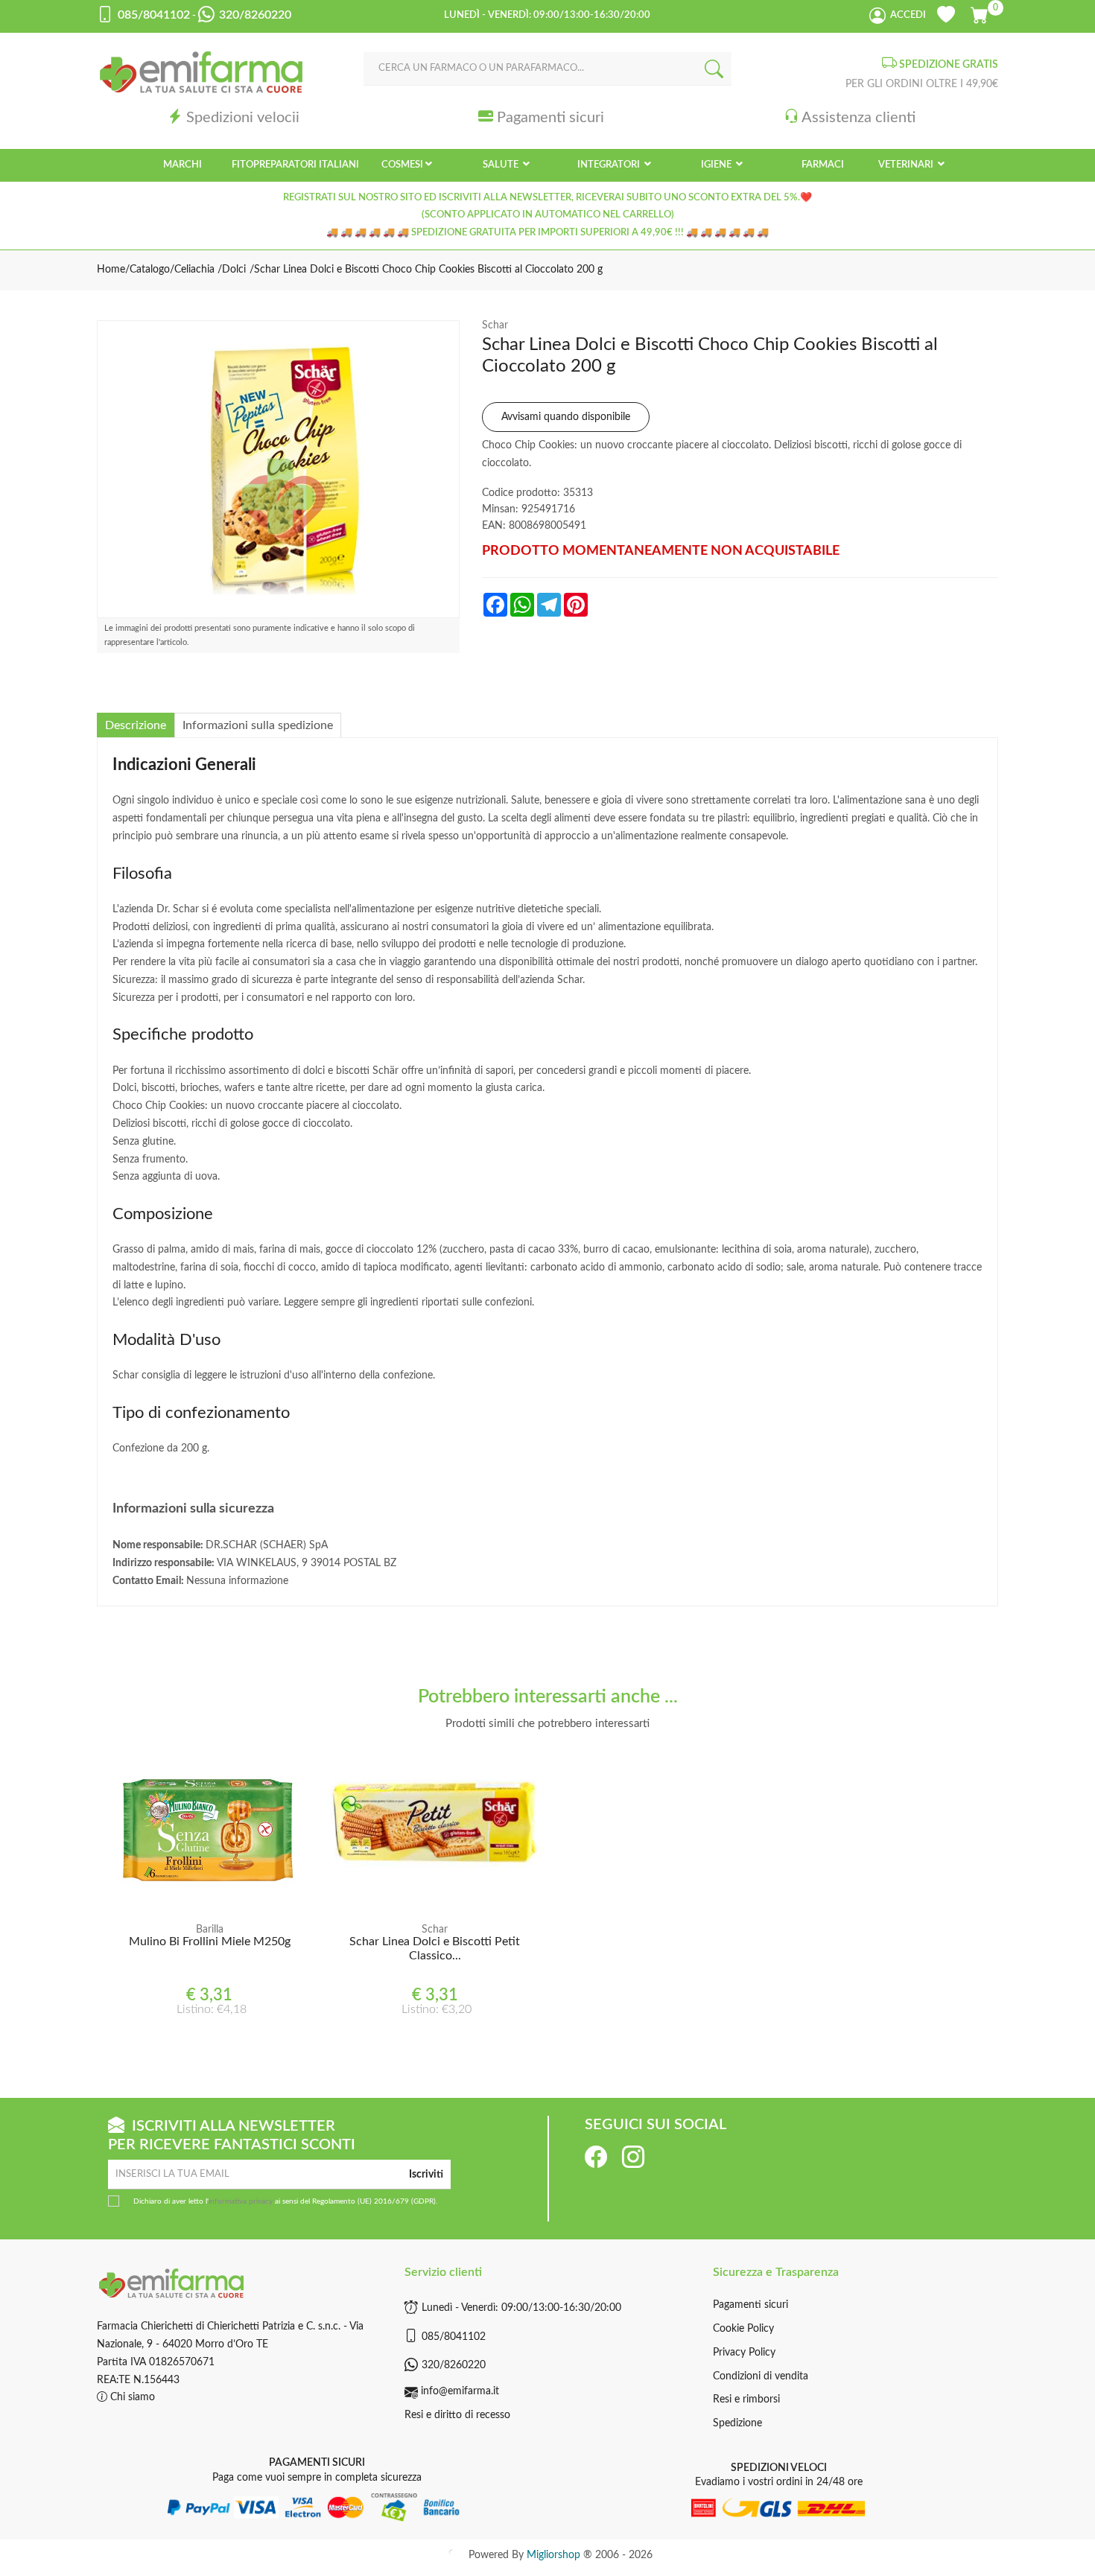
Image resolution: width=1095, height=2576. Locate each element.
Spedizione (737, 2423)
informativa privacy (241, 2201)
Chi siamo (131, 2397)
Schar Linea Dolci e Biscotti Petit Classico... (435, 1949)
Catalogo (150, 270)
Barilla (210, 1930)
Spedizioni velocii (243, 117)
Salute (502, 165)
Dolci (234, 270)
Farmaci (823, 165)
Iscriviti (426, 2175)
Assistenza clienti (858, 117)
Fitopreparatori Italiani (295, 165)
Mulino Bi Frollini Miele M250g (210, 1941)
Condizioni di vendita (761, 2376)
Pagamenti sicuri (550, 117)
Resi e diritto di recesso (457, 2415)
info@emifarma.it (460, 2391)
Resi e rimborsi (746, 2400)
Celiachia (196, 270)
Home (111, 270)
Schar (495, 325)
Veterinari (907, 165)
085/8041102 (454, 2337)
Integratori (610, 165)
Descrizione (136, 725)
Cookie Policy (743, 2329)
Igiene (717, 165)
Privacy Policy (744, 2353)
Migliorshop (553, 2555)
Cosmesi (402, 165)
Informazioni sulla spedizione (258, 725)
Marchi (182, 165)
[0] (981, 13)
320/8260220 (454, 2365)
